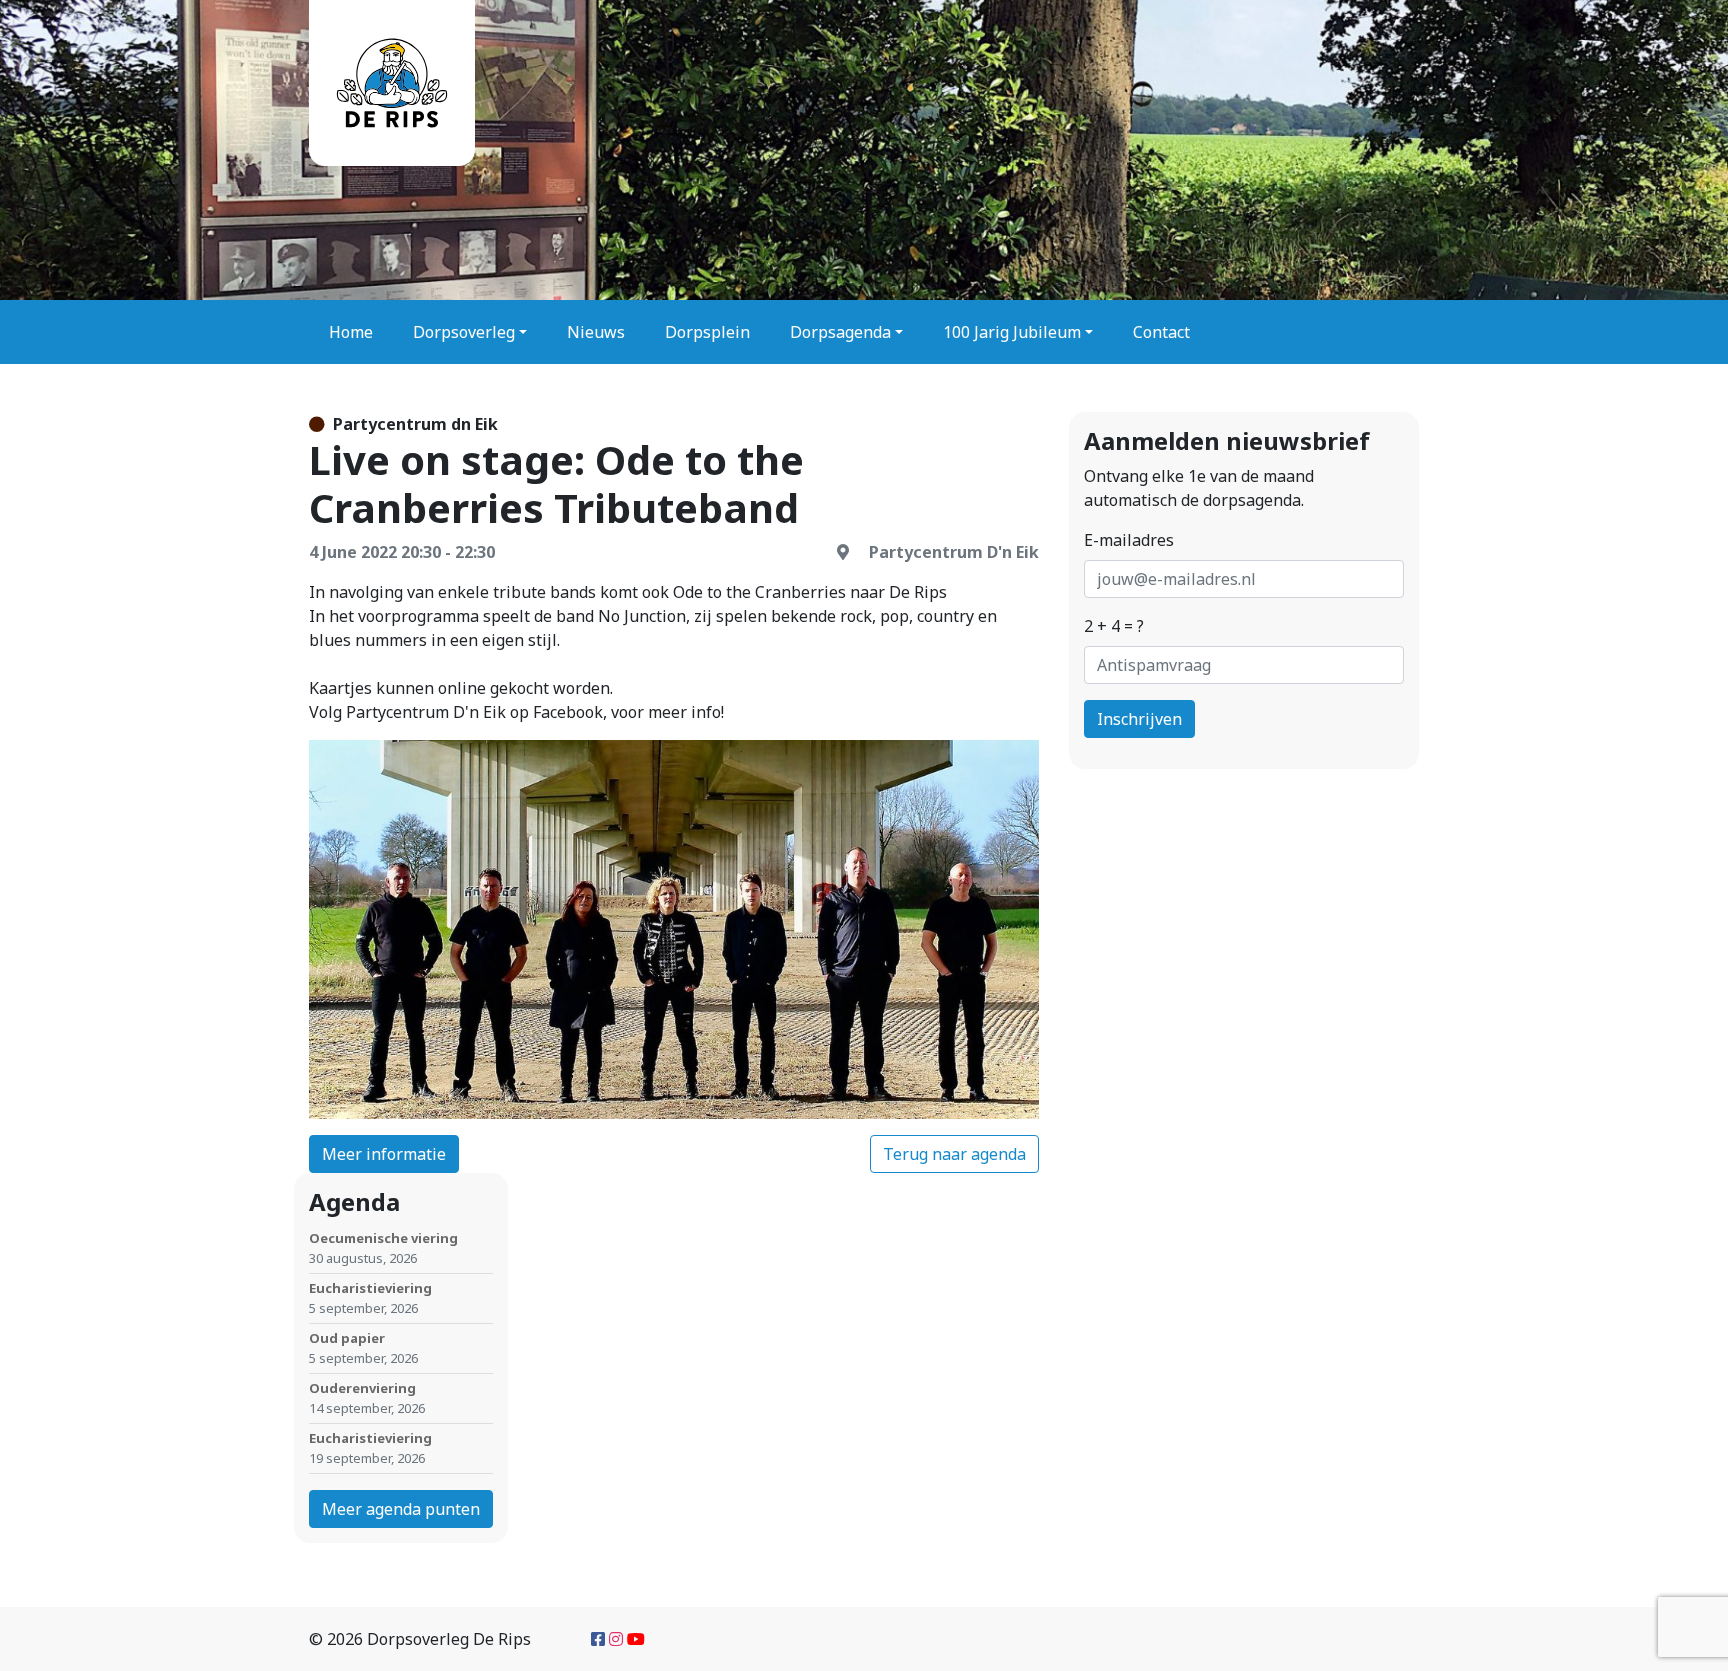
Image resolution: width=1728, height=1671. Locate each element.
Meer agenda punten (401, 1509)
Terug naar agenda (954, 1154)
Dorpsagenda (840, 332)
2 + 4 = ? (1114, 626)
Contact (1161, 332)
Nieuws (596, 332)
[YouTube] (636, 1639)
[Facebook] (598, 1639)
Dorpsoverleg (464, 332)
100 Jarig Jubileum (1012, 332)
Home (351, 332)
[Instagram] (616, 1639)
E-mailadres (1129, 540)
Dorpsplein (707, 332)
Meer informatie (384, 1154)
